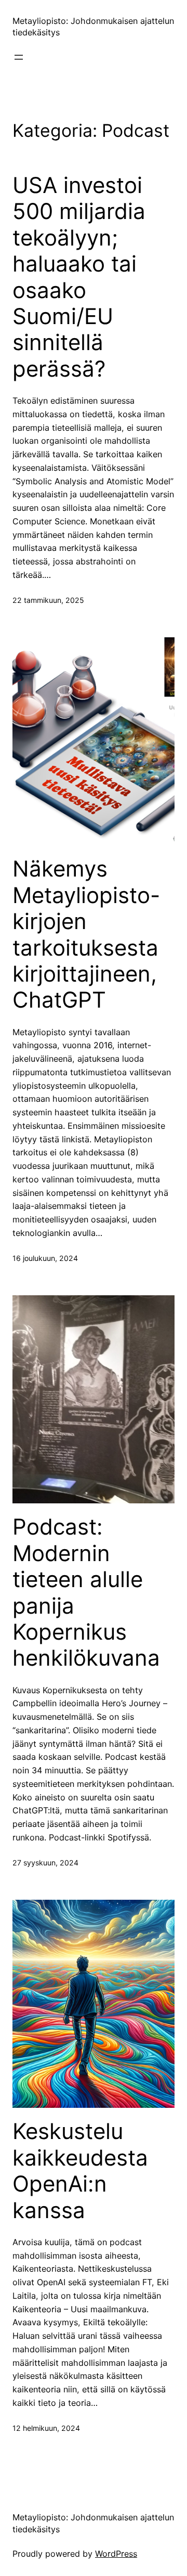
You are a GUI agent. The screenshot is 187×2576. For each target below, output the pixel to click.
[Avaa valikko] (19, 57)
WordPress (116, 2554)
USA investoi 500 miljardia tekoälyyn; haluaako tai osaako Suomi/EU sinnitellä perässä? (79, 277)
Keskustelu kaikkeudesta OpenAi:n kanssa (80, 2171)
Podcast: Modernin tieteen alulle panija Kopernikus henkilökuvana (86, 1592)
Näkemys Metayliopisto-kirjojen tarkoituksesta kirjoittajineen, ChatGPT (86, 934)
